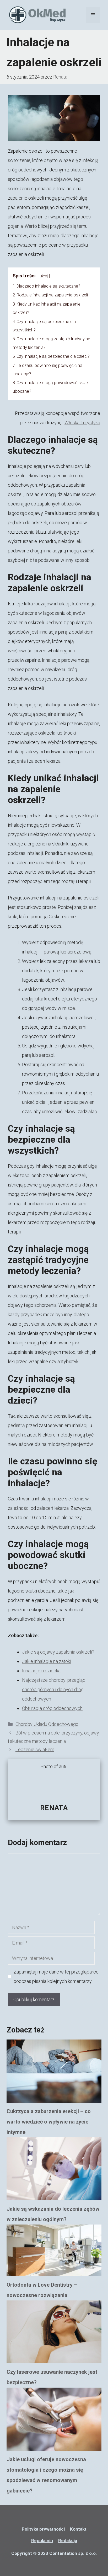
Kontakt (78, 2529)
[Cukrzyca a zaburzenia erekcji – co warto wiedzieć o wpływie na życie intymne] (54, 2073)
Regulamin (42, 2541)
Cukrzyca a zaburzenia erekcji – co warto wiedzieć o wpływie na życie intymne (49, 2122)
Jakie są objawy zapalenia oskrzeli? (58, 1652)
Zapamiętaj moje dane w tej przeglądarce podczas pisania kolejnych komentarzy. (56, 1976)
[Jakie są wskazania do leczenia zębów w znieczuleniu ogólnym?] (54, 2170)
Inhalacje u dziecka (41, 1671)
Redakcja (68, 2541)
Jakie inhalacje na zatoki (47, 1661)
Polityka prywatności (43, 2529)
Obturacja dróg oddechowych (52, 1708)
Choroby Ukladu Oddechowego (47, 1724)
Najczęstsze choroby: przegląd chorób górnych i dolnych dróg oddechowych (54, 1689)
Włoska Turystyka (82, 423)
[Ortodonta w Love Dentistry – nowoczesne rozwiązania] (54, 2252)
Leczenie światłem (35, 1749)
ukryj (44, 276)
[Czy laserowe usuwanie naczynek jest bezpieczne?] (54, 2334)
